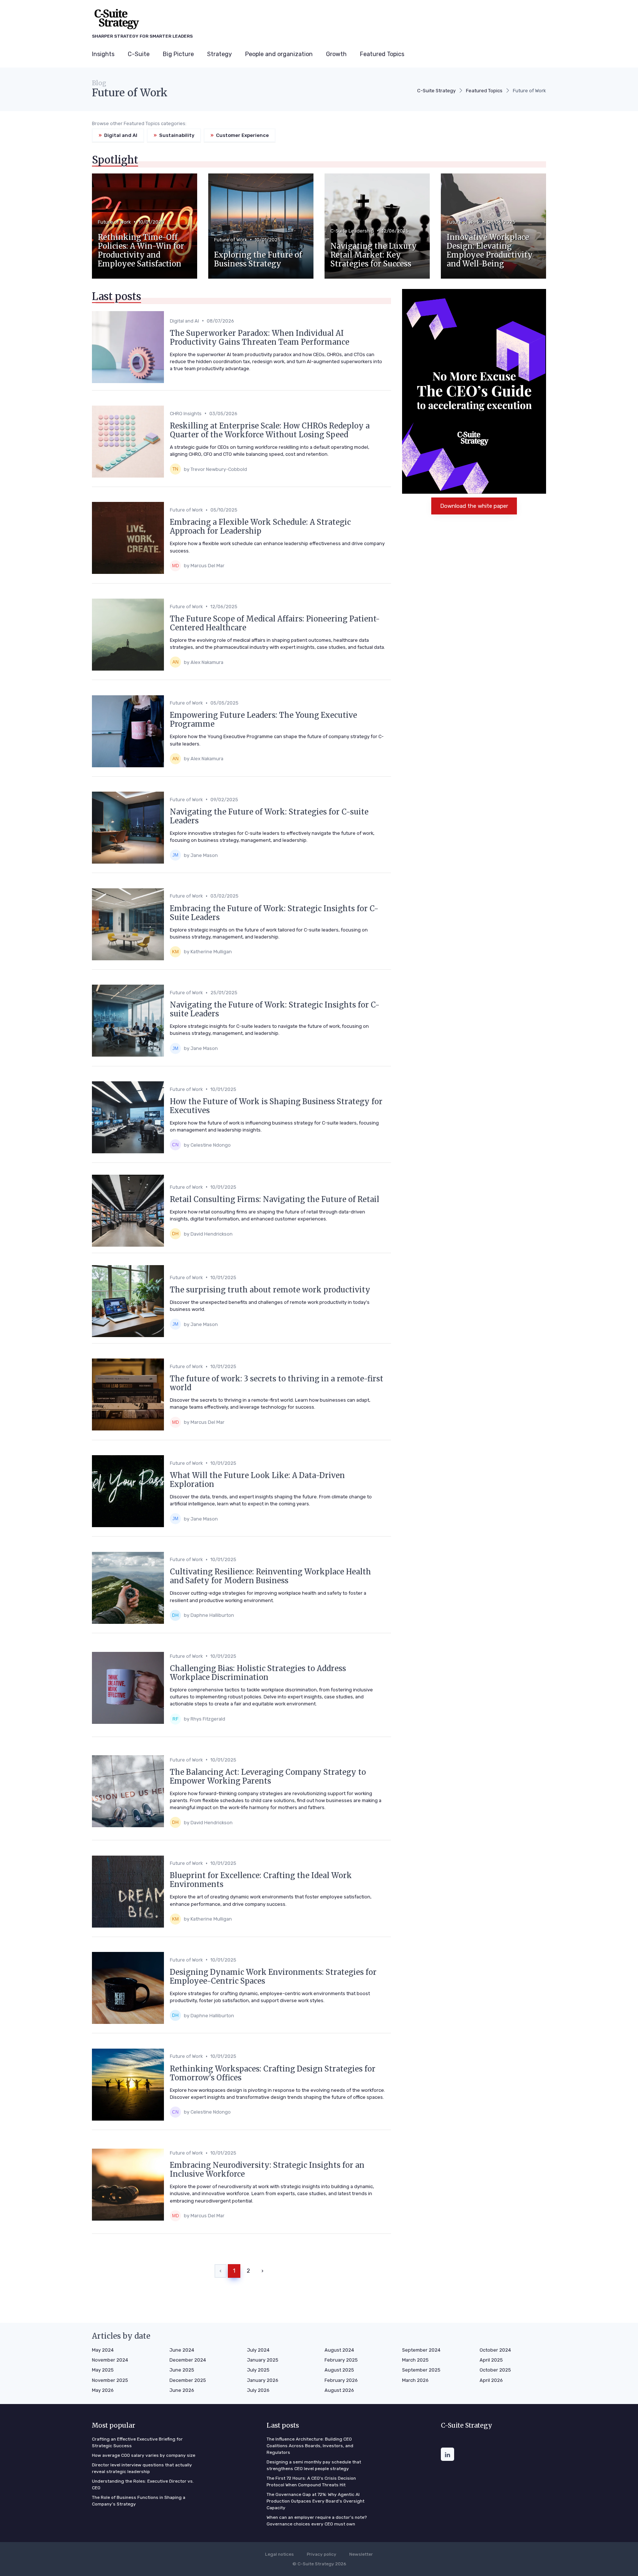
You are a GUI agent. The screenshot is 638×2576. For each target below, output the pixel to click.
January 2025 (263, 2360)
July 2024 (258, 2350)
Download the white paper (474, 506)
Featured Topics (382, 54)
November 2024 (110, 2360)
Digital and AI (118, 135)
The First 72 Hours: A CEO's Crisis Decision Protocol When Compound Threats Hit (311, 2482)
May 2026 (103, 2390)
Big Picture (178, 54)
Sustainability (174, 135)
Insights (103, 54)
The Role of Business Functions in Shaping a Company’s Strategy (139, 2501)
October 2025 (495, 2370)
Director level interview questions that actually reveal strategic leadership (142, 2468)
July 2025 (258, 2370)
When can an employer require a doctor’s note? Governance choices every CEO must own (317, 2521)
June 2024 (182, 2350)
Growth (336, 54)
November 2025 (110, 2380)
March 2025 (415, 2360)
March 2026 (415, 2380)
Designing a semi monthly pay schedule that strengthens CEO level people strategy (314, 2465)
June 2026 (182, 2390)
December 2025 (188, 2380)
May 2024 (103, 2350)
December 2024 (188, 2360)
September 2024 (421, 2350)
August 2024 (339, 2350)
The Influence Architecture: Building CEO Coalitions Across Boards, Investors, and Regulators (310, 2446)
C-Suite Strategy (436, 91)
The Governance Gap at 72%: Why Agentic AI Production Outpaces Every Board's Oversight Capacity (315, 2501)
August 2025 (339, 2370)
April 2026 (491, 2380)
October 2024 (495, 2350)
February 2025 (341, 2360)
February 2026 (341, 2380)
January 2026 (263, 2380)
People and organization (279, 54)
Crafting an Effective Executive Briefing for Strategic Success (137, 2442)
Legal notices (279, 2554)
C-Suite (139, 54)
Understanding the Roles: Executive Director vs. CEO (143, 2484)
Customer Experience (240, 135)
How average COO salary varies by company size (144, 2455)
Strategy (219, 54)
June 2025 (182, 2370)
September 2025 (421, 2370)
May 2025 (103, 2370)
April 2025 (491, 2360)
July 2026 (258, 2390)
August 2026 (339, 2390)
